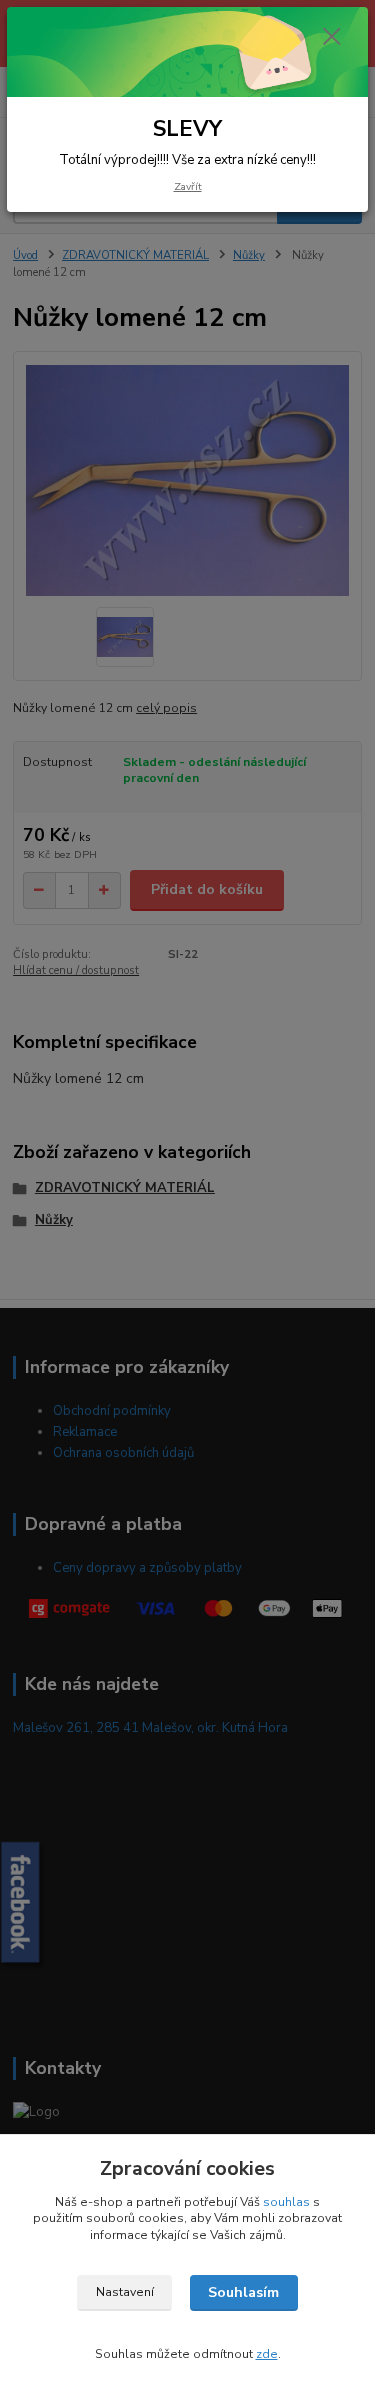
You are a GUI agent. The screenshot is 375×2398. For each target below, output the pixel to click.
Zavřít (188, 186)
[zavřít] (332, 38)
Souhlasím (243, 2292)
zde (267, 2354)
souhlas (286, 2202)
